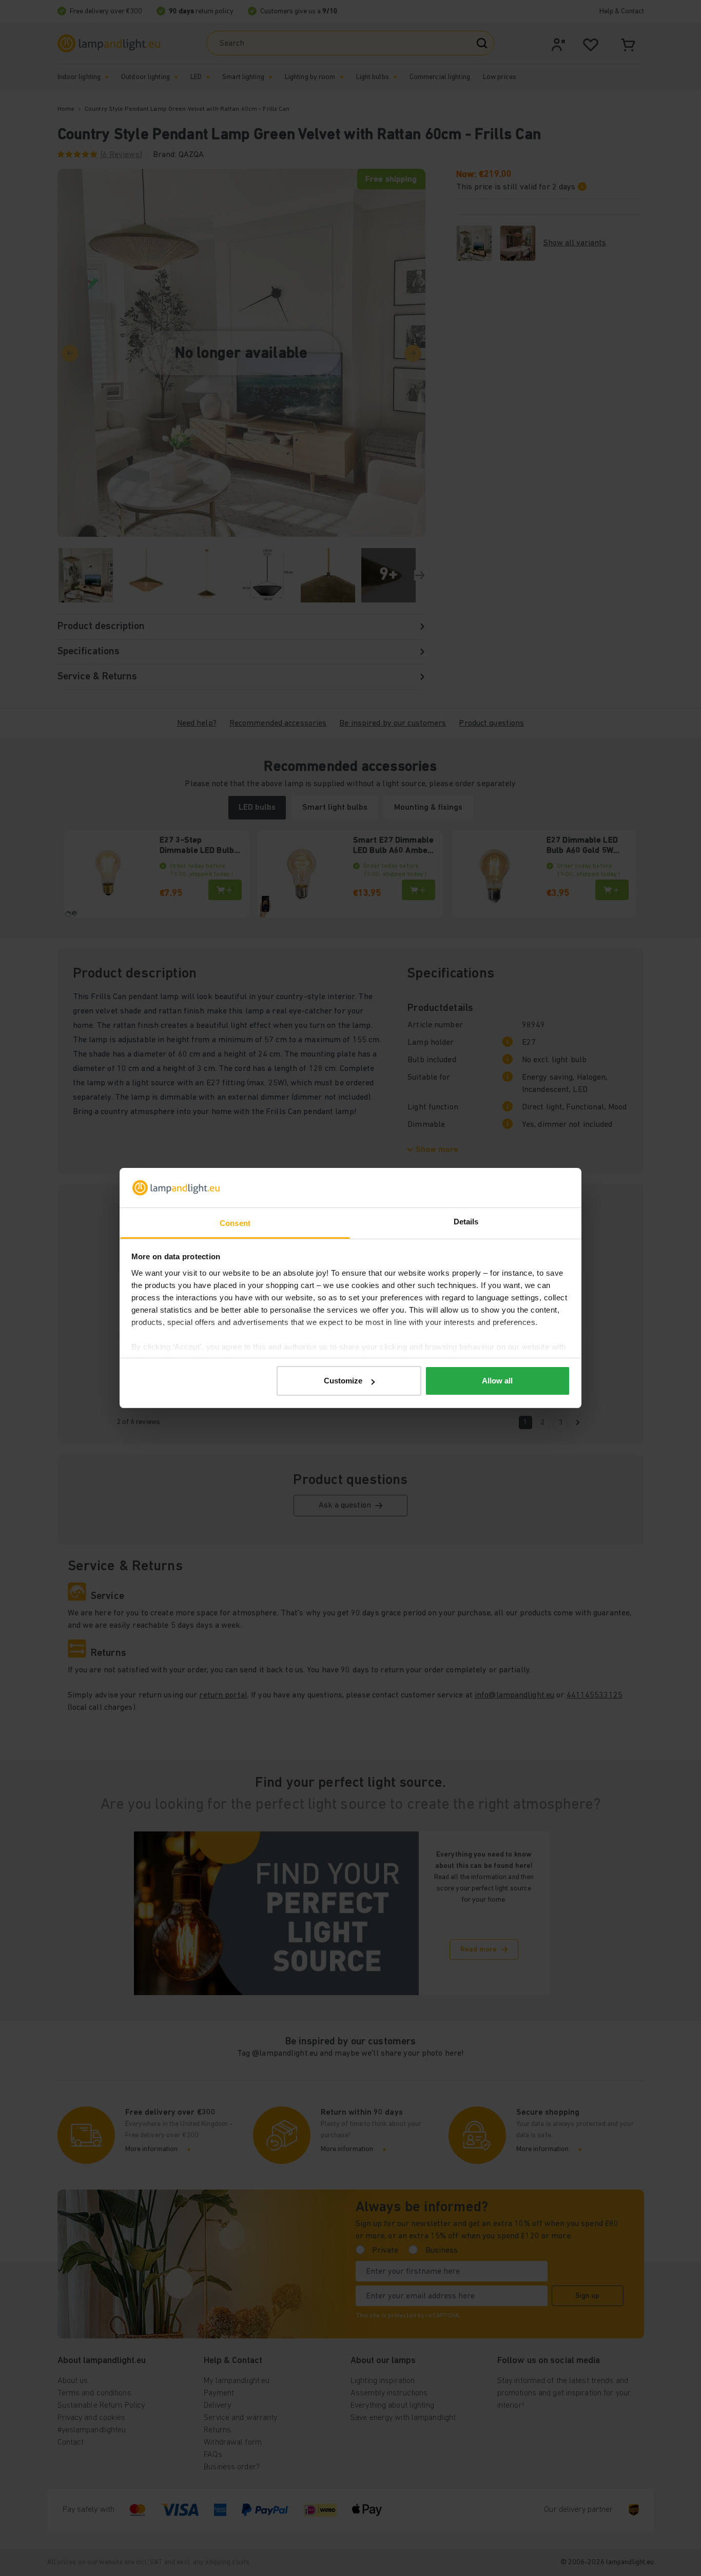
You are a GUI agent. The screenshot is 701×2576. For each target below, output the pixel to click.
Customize (343, 1381)
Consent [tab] (235, 1223)
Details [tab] (466, 1222)
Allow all (497, 1381)
